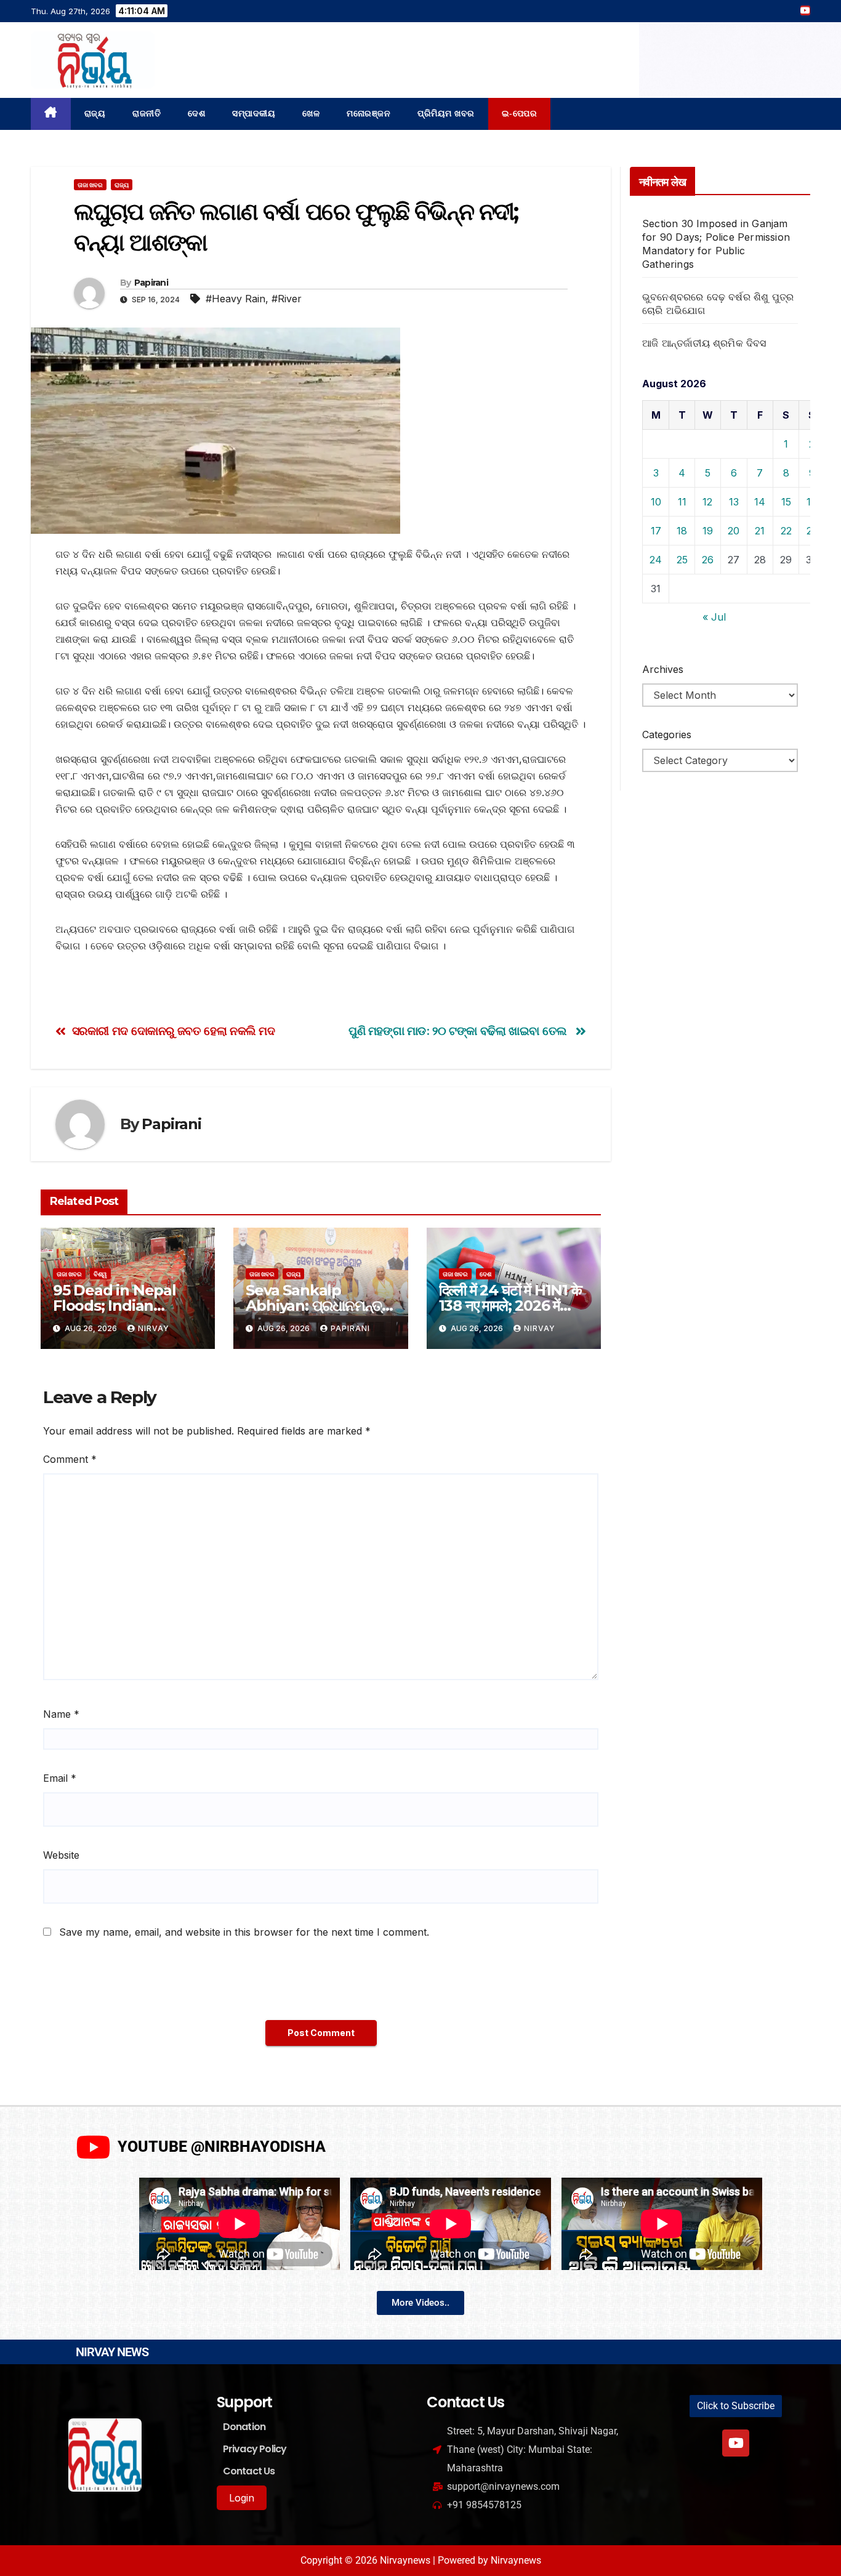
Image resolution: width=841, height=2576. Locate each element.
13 (734, 502)
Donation (244, 2427)
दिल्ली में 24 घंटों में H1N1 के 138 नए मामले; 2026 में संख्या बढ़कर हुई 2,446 (510, 1306)
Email (60, 1778)
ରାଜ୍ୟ (95, 114)
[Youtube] (736, 2443)
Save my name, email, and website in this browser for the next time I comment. (244, 1932)
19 (708, 531)
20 (734, 531)
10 (656, 502)
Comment (70, 1459)
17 (656, 531)
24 (656, 560)
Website (61, 1855)
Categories (667, 735)
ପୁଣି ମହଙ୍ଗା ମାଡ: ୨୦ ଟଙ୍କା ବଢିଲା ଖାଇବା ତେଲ (459, 1031)
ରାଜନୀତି (147, 114)
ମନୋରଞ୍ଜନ (368, 114)
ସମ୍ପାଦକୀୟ (254, 114)
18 (682, 531)
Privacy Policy (255, 2449)
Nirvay (154, 1328)
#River (287, 299)
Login (242, 2498)
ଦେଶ (196, 114)
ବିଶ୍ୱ (100, 1274)
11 (682, 502)
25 (682, 560)
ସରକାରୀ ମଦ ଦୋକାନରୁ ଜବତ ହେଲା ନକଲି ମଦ (174, 1031)
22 (786, 531)
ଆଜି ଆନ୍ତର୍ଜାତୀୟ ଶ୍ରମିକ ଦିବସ (704, 343)
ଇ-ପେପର (520, 114)
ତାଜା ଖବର (90, 185)
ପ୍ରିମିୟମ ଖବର (446, 114)
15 (786, 502)
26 (708, 560)
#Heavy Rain (235, 299)
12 (707, 502)
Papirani (151, 283)
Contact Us (249, 2471)
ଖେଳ (311, 114)
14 (760, 502)
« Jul (714, 617)
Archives (663, 669)
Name (61, 1714)
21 (760, 531)
